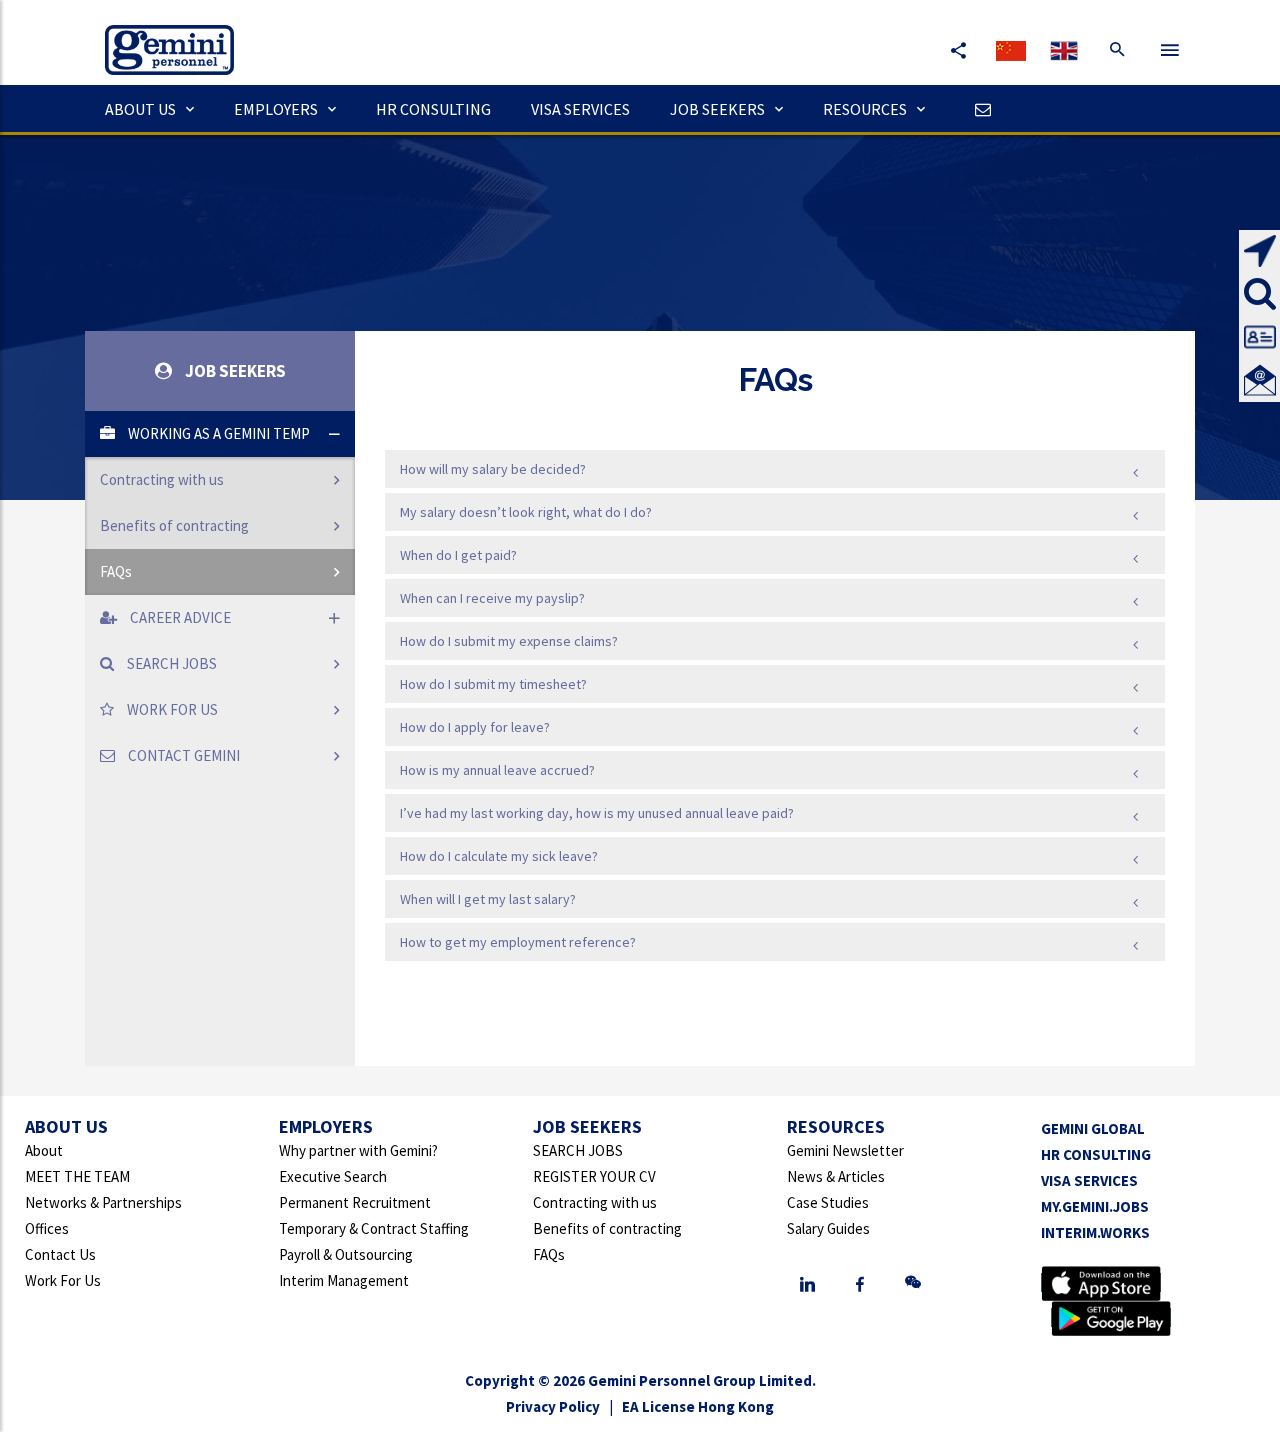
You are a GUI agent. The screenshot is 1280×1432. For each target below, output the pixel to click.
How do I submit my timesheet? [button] (493, 684)
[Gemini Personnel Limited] (159, 35)
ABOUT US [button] (140, 109)
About (44, 1150)
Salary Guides (828, 1228)
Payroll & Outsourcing (346, 1254)
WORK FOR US (171, 709)
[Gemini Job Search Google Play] (1111, 1317)
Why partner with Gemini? (358, 1150)
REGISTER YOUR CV (594, 1176)
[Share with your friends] (958, 50)
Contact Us (60, 1254)
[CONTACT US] (978, 109)
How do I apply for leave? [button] (475, 727)
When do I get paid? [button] (458, 555)
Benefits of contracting (174, 525)
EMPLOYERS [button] (276, 109)
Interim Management (344, 1280)
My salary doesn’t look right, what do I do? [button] (526, 512)
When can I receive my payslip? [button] (492, 598)
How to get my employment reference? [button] (518, 942)
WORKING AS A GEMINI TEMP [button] (217, 433)
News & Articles (836, 1176)
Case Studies (828, 1202)
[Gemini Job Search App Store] (1101, 1282)
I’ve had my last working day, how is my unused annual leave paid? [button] (597, 813)
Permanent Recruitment (355, 1202)
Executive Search (333, 1176)
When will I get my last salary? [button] (488, 899)
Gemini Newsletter (845, 1150)
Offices (47, 1228)
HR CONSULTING (433, 109)
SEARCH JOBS (170, 663)
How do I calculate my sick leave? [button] (499, 856)
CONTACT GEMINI (182, 755)
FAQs (116, 571)
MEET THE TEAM (77, 1176)
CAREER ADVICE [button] (179, 617)
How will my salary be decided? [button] (493, 469)
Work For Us (63, 1280)
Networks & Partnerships (103, 1202)
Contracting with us (162, 479)
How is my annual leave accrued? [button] (497, 770)
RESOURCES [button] (865, 109)
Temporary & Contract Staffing (374, 1228)
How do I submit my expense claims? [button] (509, 641)
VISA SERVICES (580, 109)
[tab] (220, 503)
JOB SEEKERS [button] (717, 109)
